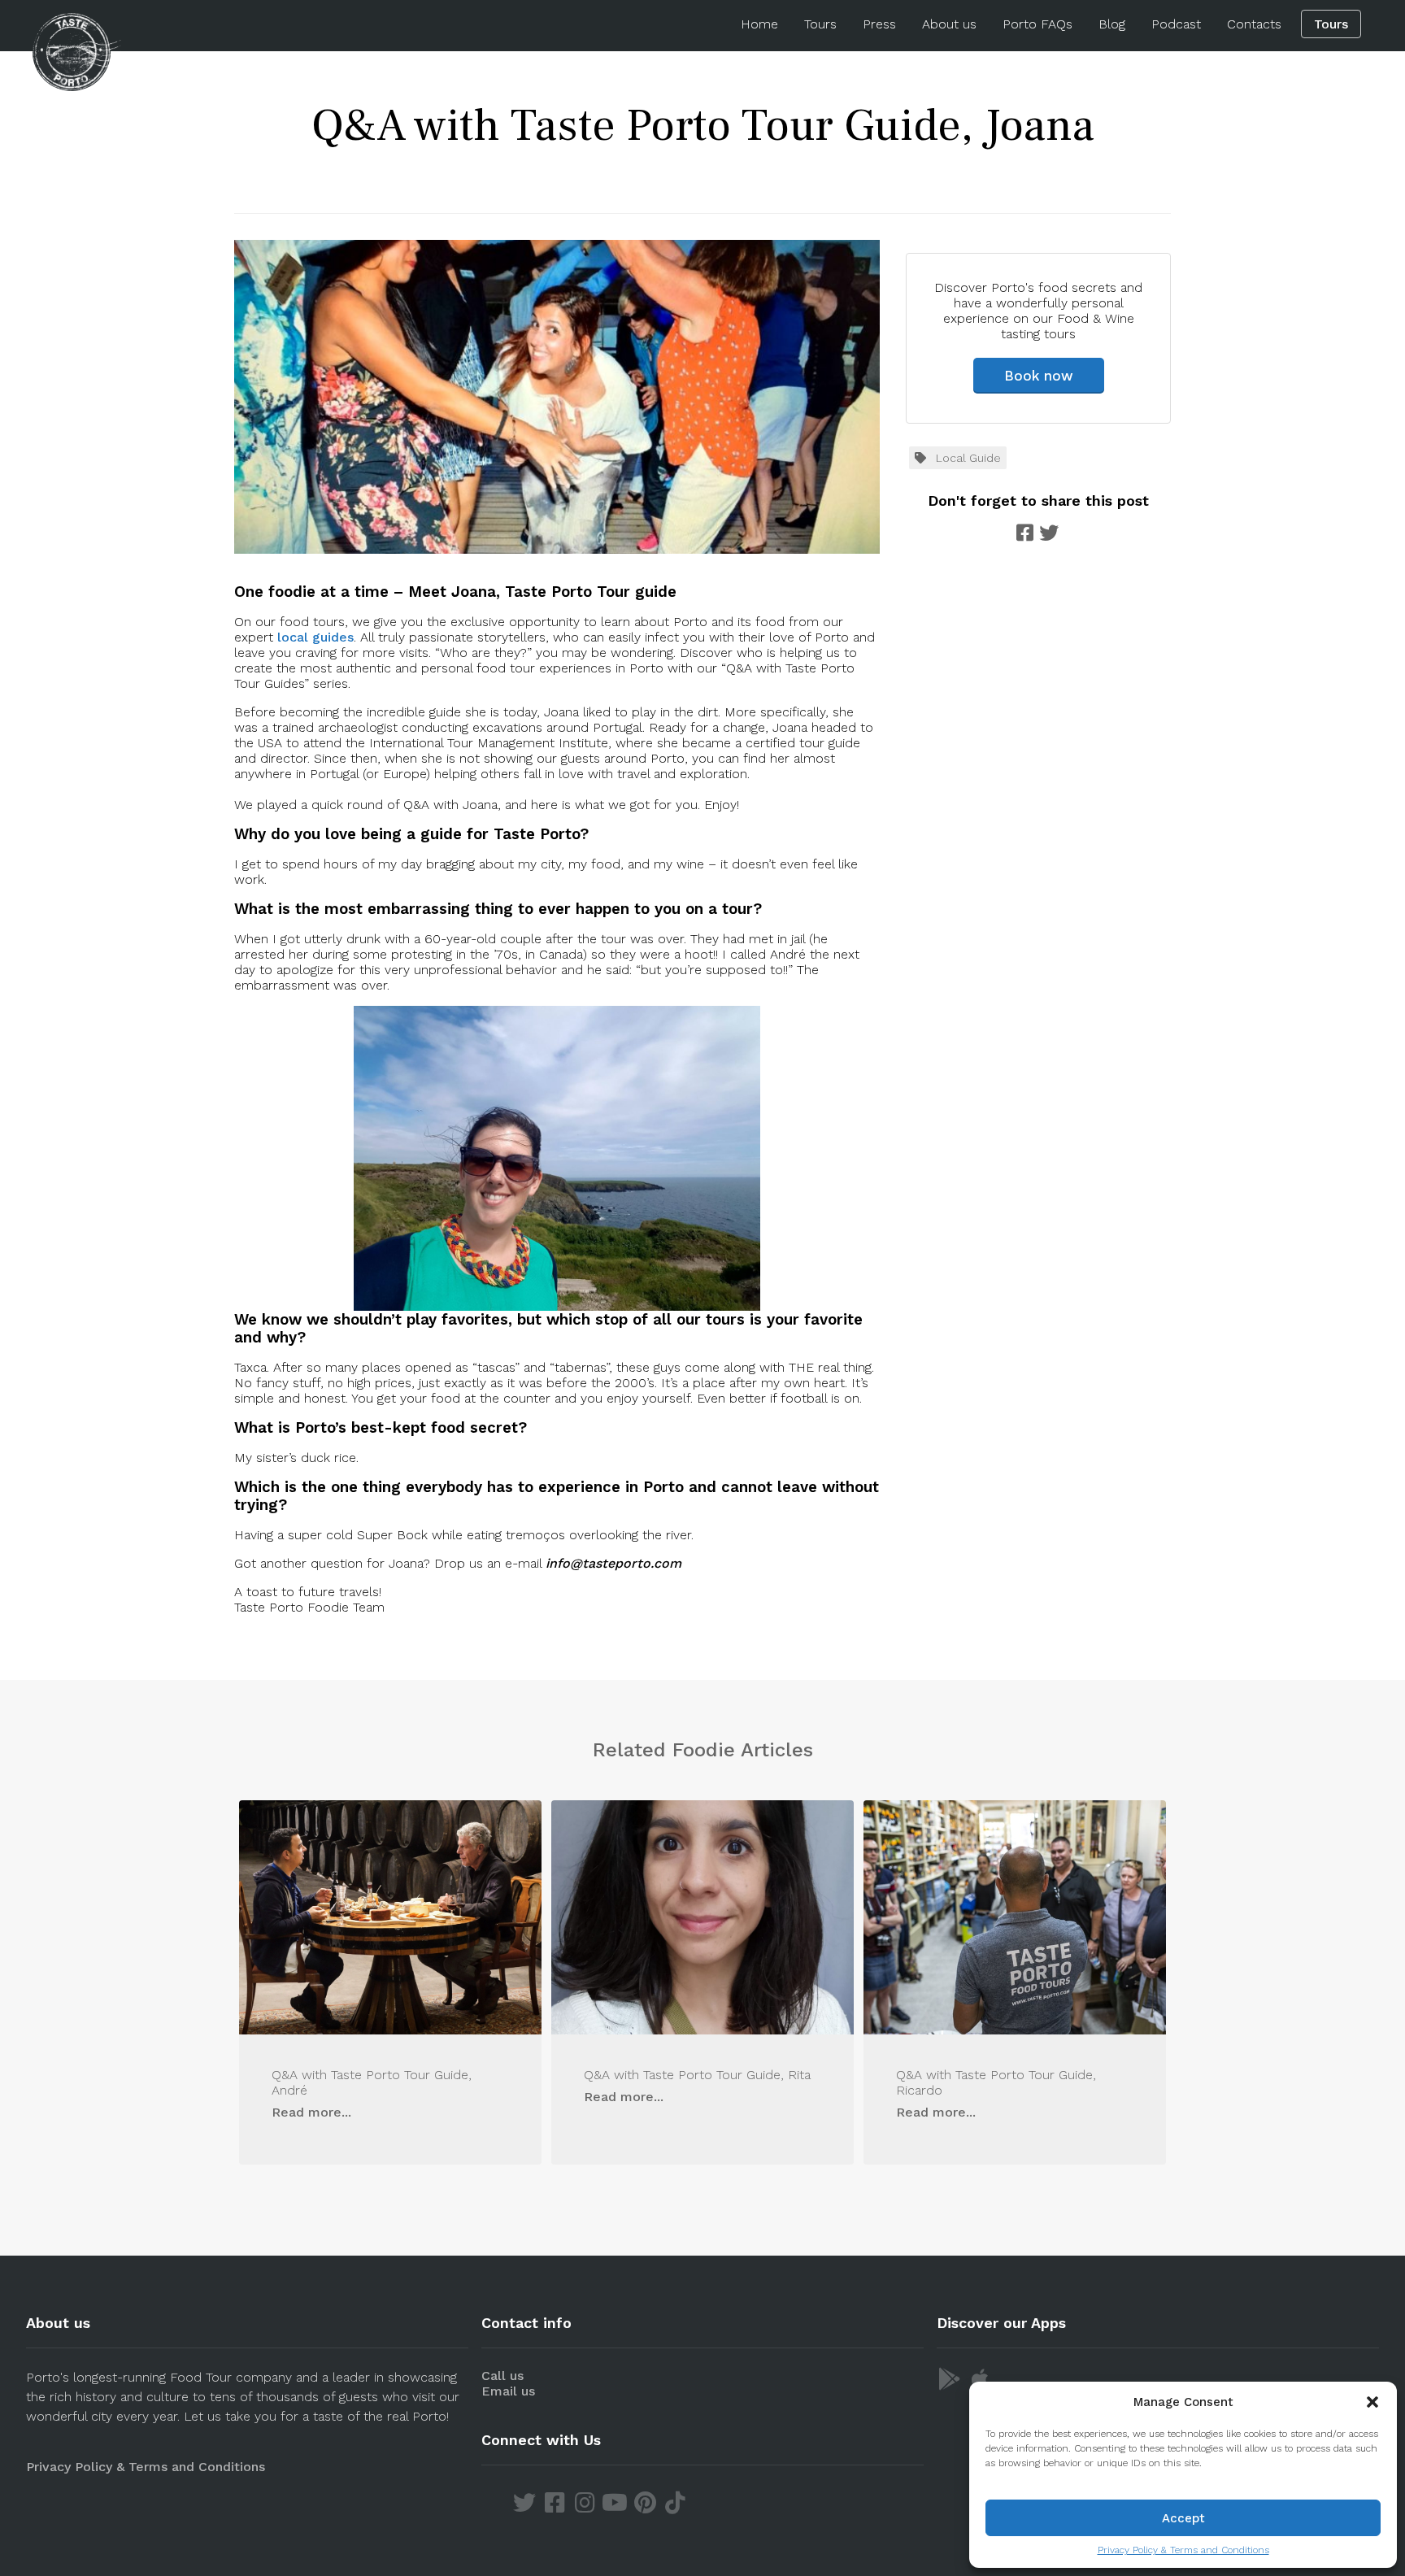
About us (949, 24)
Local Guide (968, 458)
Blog (1112, 24)
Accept (1183, 2518)
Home (759, 24)
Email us (508, 2391)
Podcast (1176, 24)
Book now (1039, 376)
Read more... (311, 2112)
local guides (315, 637)
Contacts (1254, 24)
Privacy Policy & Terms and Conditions (1183, 2550)
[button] (1372, 2402)
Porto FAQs (1037, 24)
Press (879, 24)
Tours (820, 24)
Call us (502, 2376)
